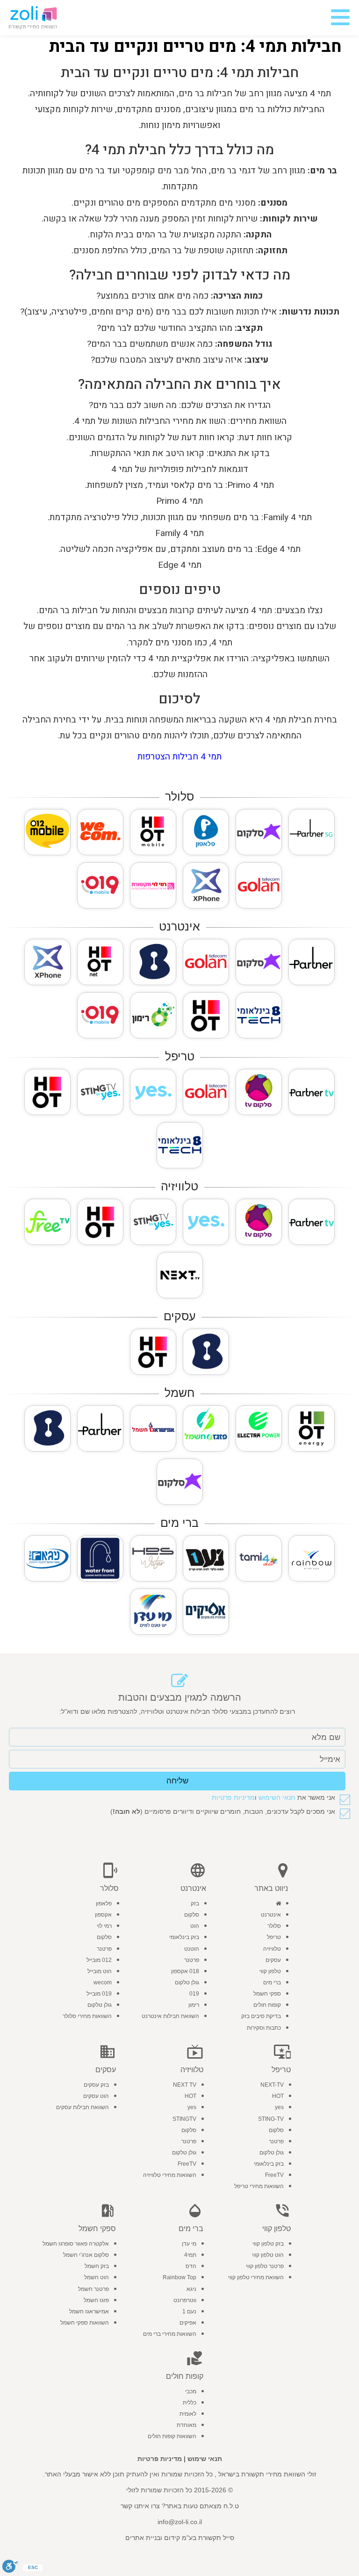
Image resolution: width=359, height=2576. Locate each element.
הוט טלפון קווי (268, 2255)
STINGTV (184, 2119)
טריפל (274, 1937)
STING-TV (271, 2119)
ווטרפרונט (185, 2300)
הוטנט (192, 1949)
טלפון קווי (270, 1971)
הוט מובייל (100, 1971)
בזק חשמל (97, 2266)
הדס (191, 2266)
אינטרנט (271, 1915)
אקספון (103, 1915)
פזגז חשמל (96, 2300)
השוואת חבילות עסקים (83, 2107)
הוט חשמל (97, 2277)
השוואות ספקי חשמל (85, 2323)
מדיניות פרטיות (233, 1797)
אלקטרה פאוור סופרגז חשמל (76, 2244)
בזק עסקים (96, 2085)
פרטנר (192, 1960)
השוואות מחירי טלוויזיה (170, 2175)
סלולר (274, 1926)
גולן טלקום (187, 1982)
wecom (103, 1982)
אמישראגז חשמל (89, 2311)
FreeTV (274, 2175)
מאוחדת (187, 2425)
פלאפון (104, 1903)
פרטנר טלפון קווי (265, 2266)
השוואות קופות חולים (172, 2436)
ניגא (191, 2289)
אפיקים (188, 2323)
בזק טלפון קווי (268, 2244)
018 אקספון (185, 1971)
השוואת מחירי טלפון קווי (256, 2277)
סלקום (192, 1915)
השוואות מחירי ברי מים (170, 2334)
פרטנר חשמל (93, 2289)
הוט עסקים (96, 2096)
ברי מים (272, 1982)
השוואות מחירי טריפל (259, 2186)
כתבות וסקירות (264, 2028)
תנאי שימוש (205, 2459)
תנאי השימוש (277, 1797)
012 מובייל (99, 1960)
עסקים (273, 1960)
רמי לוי (104, 1926)
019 (194, 1994)
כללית (190, 2403)
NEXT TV (185, 2085)
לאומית (188, 2414)
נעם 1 (189, 2311)
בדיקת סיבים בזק (261, 2016)
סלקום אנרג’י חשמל (86, 2255)
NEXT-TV (272, 2085)
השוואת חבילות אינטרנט (170, 2016)
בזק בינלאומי (184, 1937)
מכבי (191, 2391)
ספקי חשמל (267, 1994)
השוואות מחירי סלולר (87, 2016)
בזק (195, 1903)
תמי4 (190, 2255)
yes (279, 2107)
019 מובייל (99, 1994)
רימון (194, 2005)
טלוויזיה (272, 1949)
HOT (278, 2096)
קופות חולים (267, 2005)
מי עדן (189, 2244)
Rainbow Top (179, 2277)
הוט (195, 1926)
